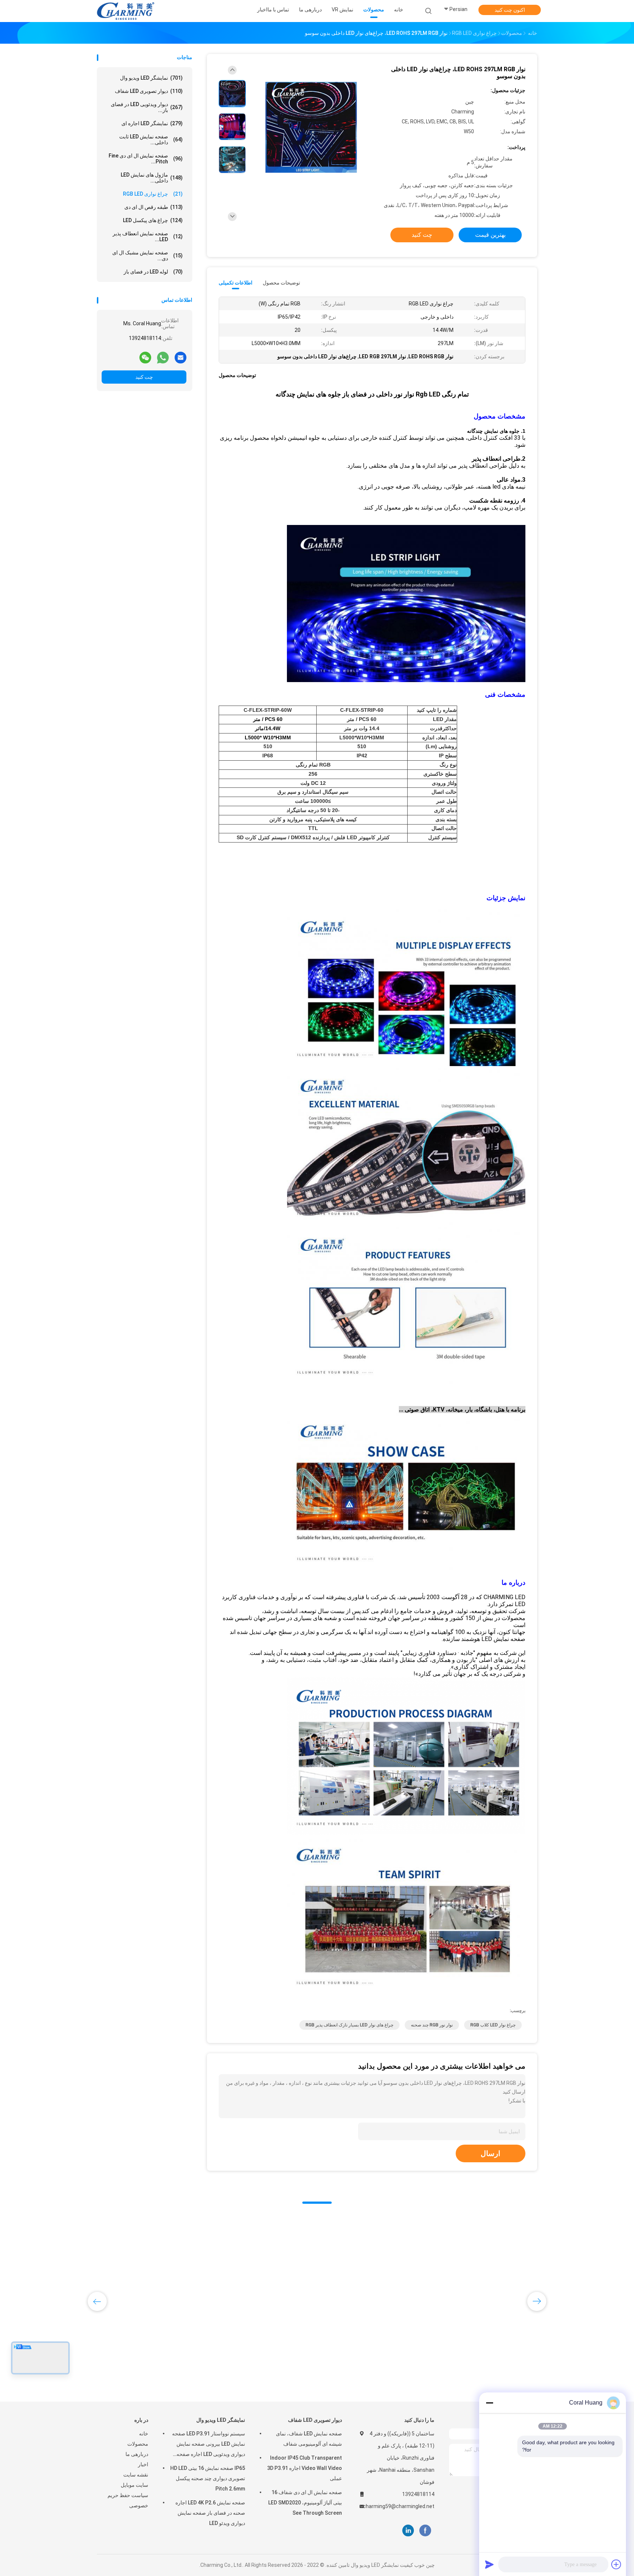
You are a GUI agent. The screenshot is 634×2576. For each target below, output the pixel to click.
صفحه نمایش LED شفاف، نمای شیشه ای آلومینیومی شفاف (309, 2439)
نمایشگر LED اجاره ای (152, 123)
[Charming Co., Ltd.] (125, 11)
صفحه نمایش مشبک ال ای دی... (147, 256)
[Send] (489, 2564)
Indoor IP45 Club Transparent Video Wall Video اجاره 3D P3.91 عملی (305, 2468)
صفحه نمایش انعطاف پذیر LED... (148, 236)
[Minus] (489, 2403)
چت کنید (144, 377)
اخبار (143, 2464)
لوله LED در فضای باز (153, 272)
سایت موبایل (134, 2485)
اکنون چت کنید (510, 10)
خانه (144, 2434)
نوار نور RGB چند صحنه (432, 2025)
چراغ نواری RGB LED (153, 194)
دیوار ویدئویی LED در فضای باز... (147, 107)
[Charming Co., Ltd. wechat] (145, 357)
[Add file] (616, 2564)
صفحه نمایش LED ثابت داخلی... (151, 140)
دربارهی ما (137, 2454)
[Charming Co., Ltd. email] (181, 357)
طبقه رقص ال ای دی (154, 207)
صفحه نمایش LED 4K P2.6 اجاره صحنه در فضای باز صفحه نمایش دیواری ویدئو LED (210, 2513)
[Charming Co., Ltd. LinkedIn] (408, 2531)
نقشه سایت (136, 2475)
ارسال (491, 2153)
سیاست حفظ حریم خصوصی (128, 2500)
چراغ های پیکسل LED (153, 220)
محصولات (138, 2444)
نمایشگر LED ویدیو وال (151, 78)
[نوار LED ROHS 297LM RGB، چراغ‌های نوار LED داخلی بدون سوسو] (311, 128)
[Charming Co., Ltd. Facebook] (425, 2531)
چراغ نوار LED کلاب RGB (493, 2025)
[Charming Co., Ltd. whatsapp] (163, 357)
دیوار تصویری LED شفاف (149, 91)
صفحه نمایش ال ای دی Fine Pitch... (146, 159)
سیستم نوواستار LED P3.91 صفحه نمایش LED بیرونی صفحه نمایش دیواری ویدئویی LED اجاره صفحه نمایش (209, 2445)
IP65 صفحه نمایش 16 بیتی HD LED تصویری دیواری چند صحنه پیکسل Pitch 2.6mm (208, 2478)
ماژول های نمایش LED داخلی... (152, 178)
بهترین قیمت (490, 235)
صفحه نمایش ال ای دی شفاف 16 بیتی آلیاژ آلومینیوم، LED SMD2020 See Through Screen (305, 2503)
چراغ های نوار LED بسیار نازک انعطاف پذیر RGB (349, 2025)
